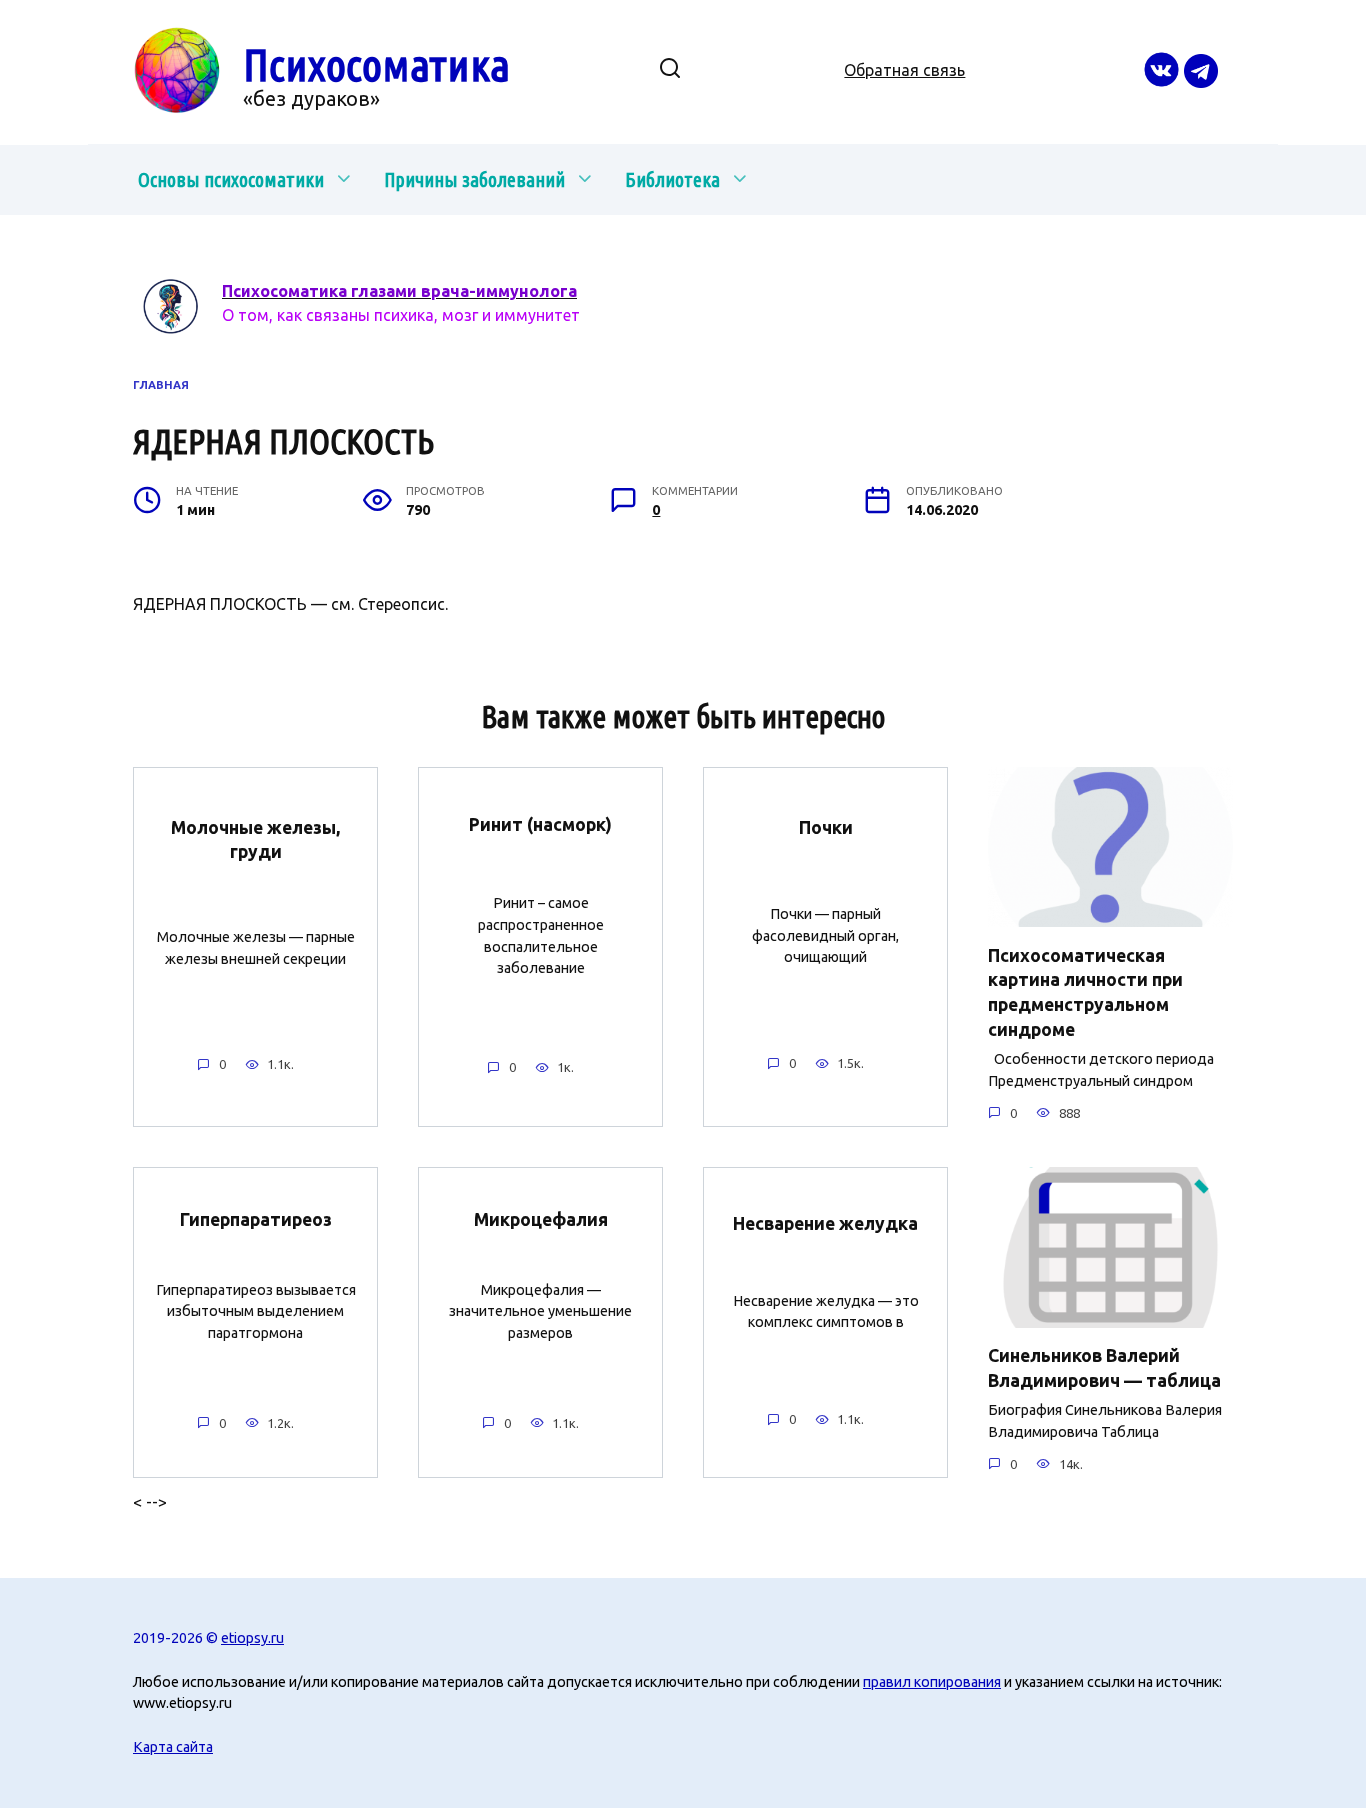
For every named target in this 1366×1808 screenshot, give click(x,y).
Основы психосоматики (231, 179)
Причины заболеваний (474, 179)
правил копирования (932, 1682)
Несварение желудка (825, 1222)
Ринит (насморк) (540, 823)
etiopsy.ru (252, 1638)
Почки (826, 827)
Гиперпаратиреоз (256, 1219)
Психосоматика (376, 64)
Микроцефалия (541, 1219)
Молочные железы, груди (255, 839)
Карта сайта (173, 1747)
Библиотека (672, 179)
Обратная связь (904, 70)
